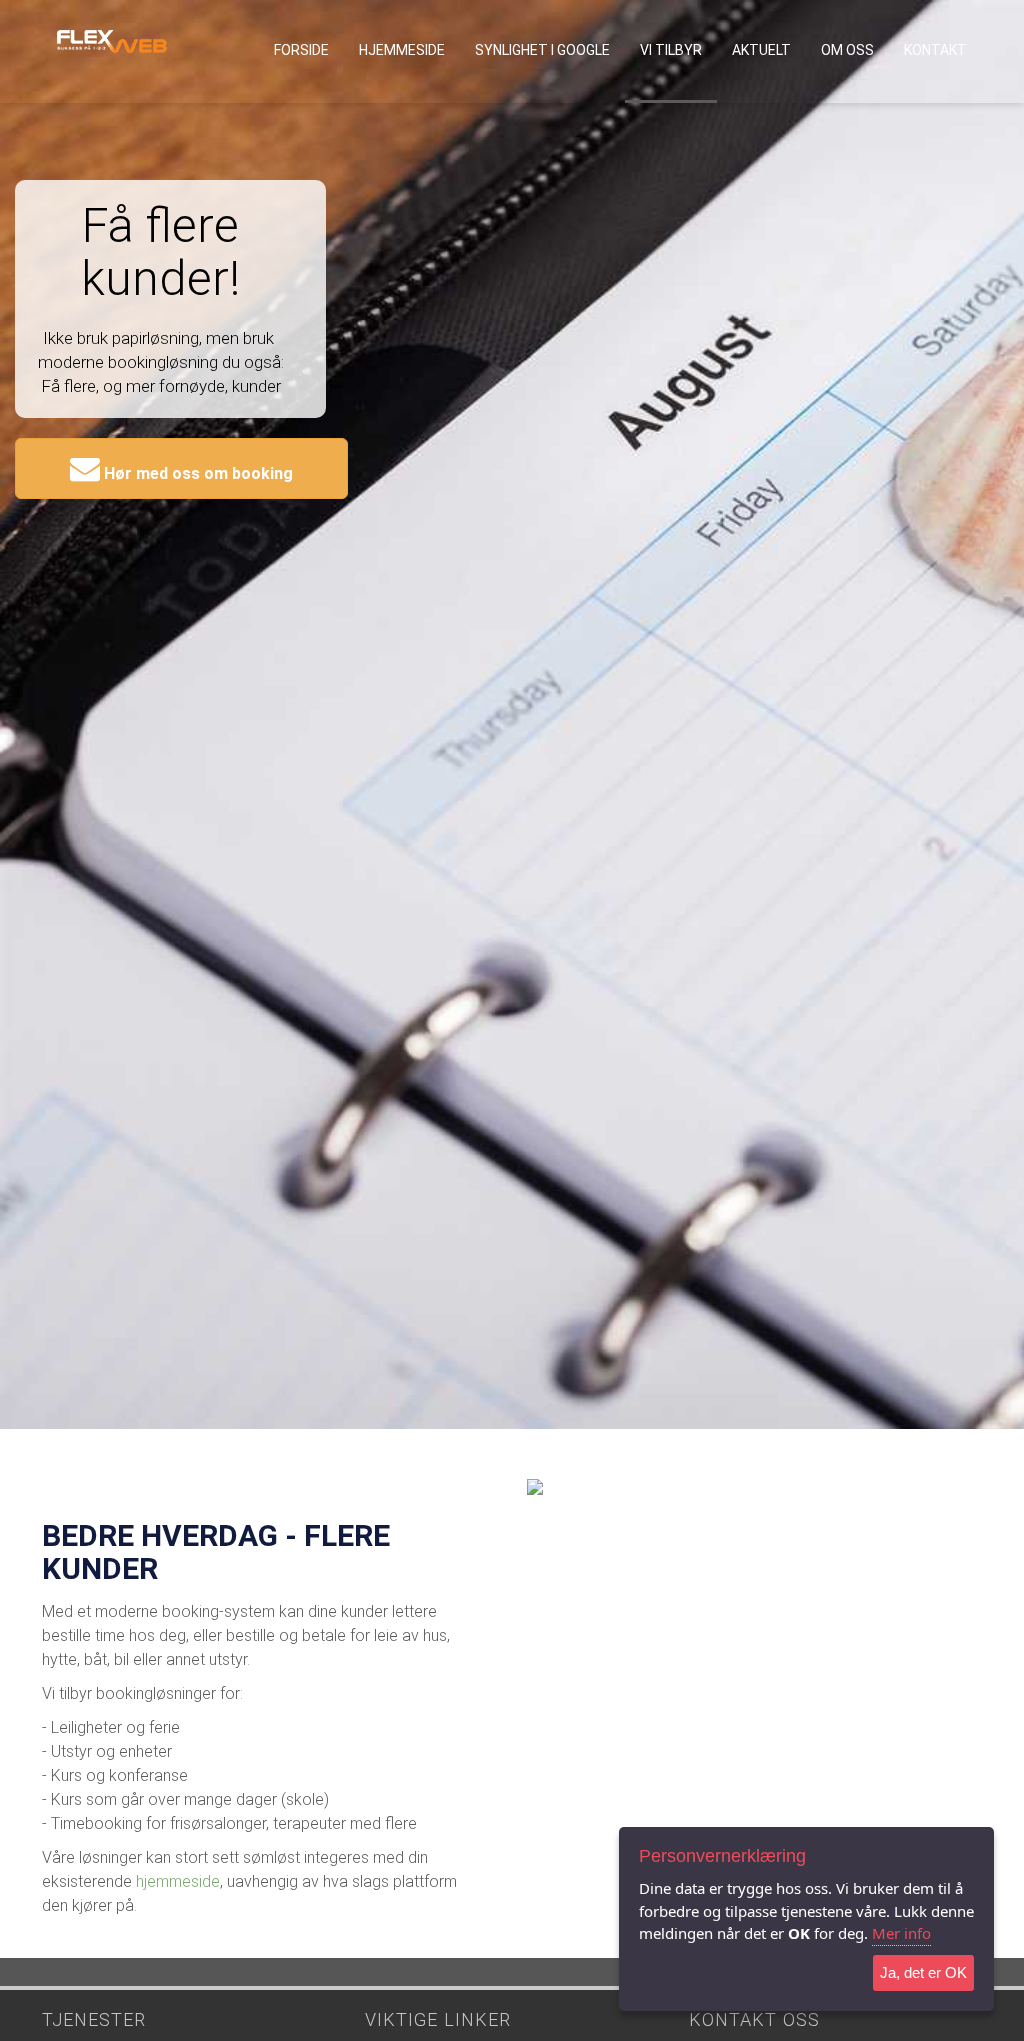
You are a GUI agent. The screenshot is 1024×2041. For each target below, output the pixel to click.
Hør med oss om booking (196, 473)
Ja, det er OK (923, 1972)
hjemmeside (178, 1881)
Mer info (901, 1933)
